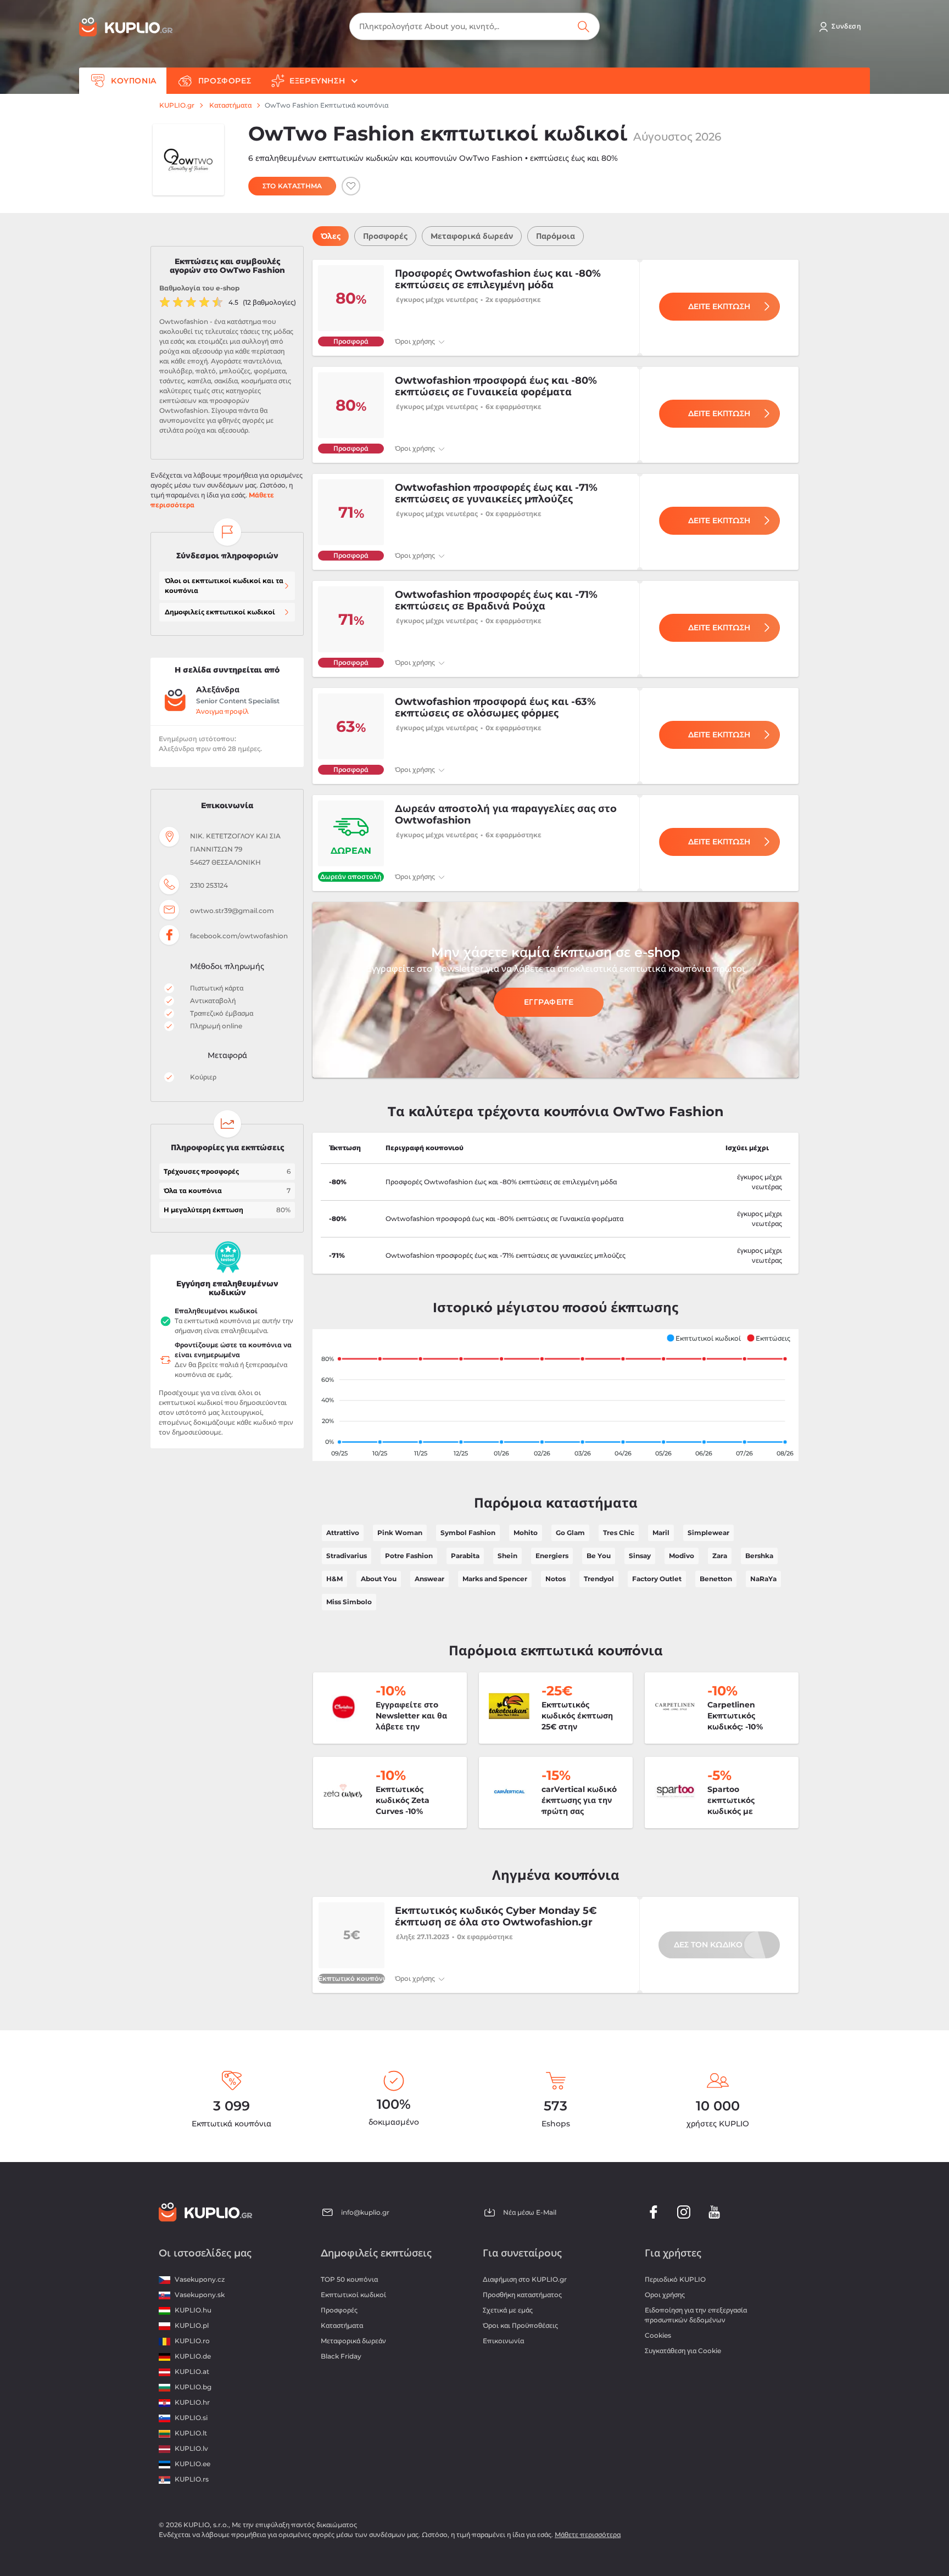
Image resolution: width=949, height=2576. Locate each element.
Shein (507, 1556)
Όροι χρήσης (416, 341)
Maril (661, 1533)
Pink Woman (400, 1533)
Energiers (552, 1556)
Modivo (682, 1556)
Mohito (526, 1533)
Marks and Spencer (495, 1579)
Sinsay (640, 1556)
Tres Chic (619, 1533)
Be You (599, 1556)
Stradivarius (347, 1556)
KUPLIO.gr (177, 105)
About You (379, 1579)
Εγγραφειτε (549, 1002)
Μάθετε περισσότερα (588, 2535)
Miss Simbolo (349, 1602)
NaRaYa (763, 1579)
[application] (556, 1395)
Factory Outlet (657, 1579)
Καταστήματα (230, 105)
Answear (429, 1579)
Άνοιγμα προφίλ (222, 711)
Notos (556, 1579)
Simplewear (708, 1533)
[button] (704, 1338)
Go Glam (570, 1533)
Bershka (759, 1556)
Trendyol (599, 1579)
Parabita (465, 1556)
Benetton (716, 1579)
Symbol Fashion (468, 1533)
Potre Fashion (409, 1556)
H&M (334, 1579)
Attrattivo (343, 1533)
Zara (720, 1556)
